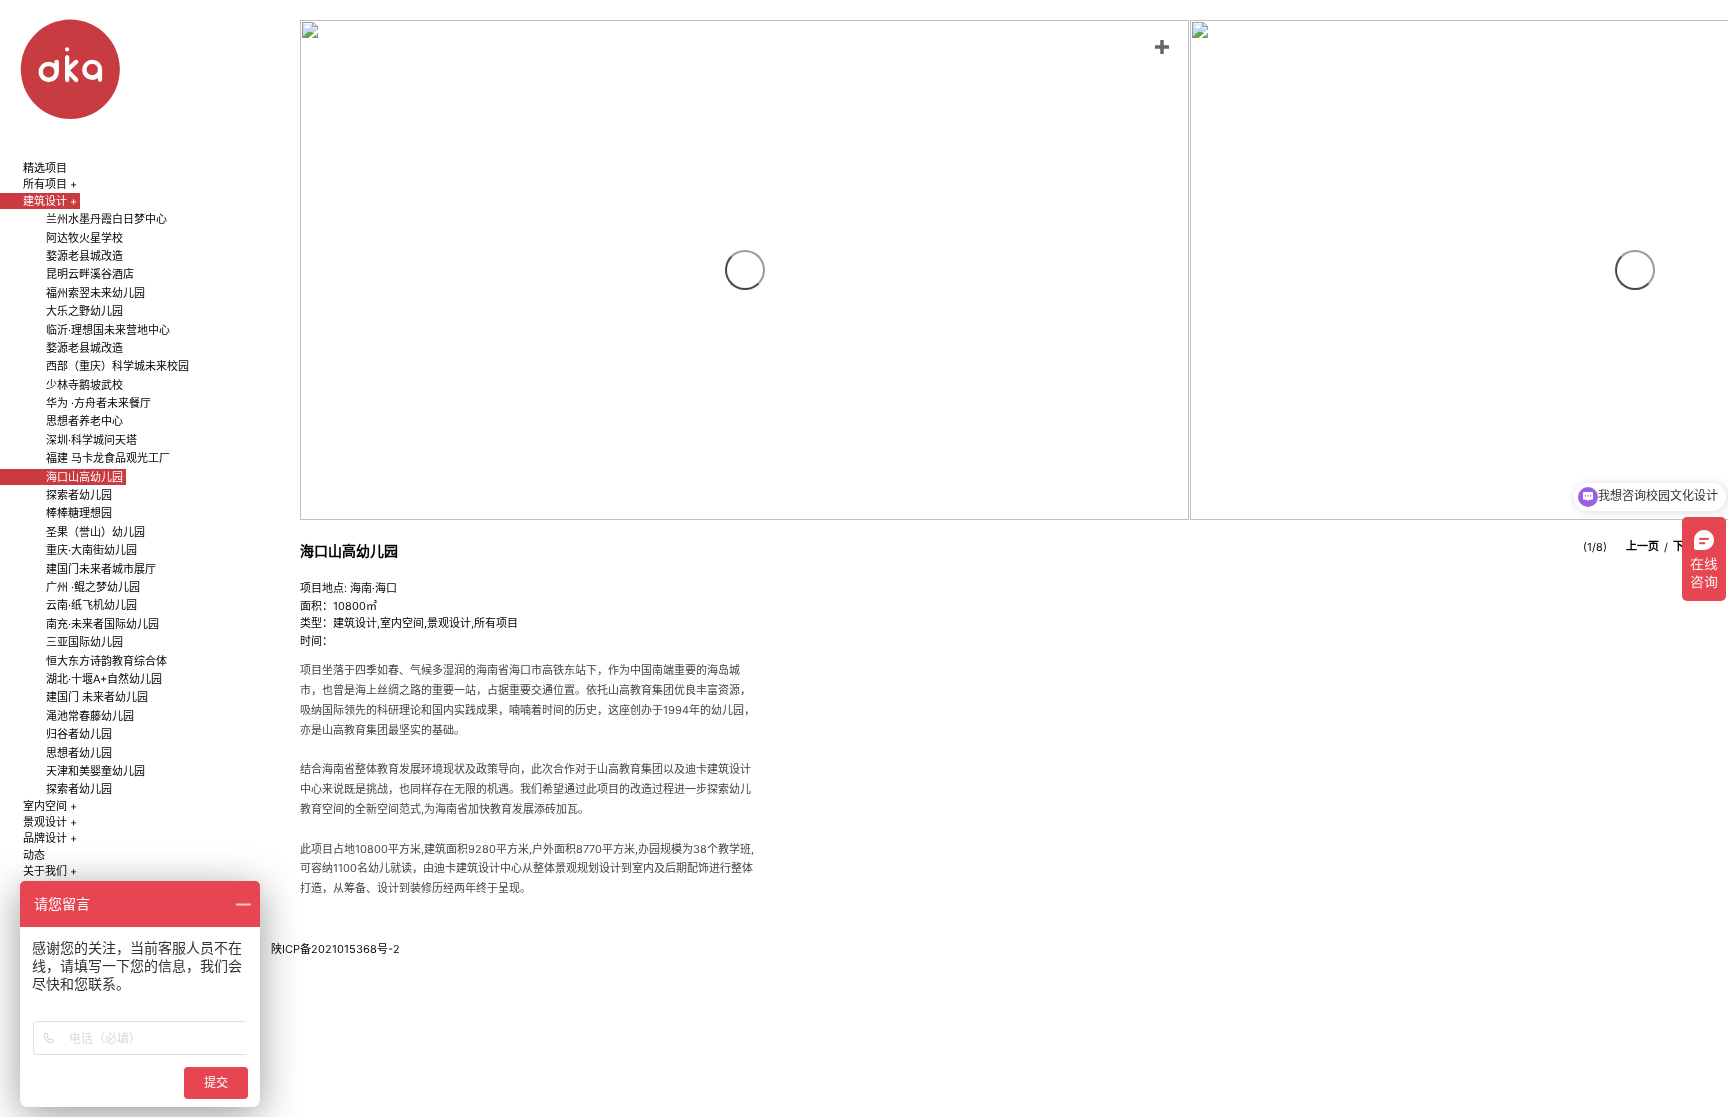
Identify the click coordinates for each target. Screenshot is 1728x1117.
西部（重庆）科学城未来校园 (117, 366)
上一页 (1642, 546)
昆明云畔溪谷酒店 (90, 274)
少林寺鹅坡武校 (84, 385)
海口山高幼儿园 (84, 477)
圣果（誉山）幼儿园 (95, 532)
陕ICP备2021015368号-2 (335, 949)
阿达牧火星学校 (84, 238)
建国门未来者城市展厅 (101, 569)
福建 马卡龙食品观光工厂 (108, 458)
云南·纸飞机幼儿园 (91, 605)
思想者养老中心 (84, 421)
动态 (34, 855)
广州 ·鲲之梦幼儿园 (93, 587)
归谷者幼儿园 (79, 734)
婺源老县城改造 (84, 256)
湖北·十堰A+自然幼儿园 (104, 679)
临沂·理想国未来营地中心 (108, 330)
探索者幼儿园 (79, 495)
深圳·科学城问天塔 (91, 440)
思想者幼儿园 (79, 753)
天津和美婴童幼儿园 (95, 771)
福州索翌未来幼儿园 (95, 293)
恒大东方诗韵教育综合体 (106, 661)
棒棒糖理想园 (79, 513)
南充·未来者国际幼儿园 (102, 624)
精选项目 (45, 168)
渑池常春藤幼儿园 (90, 716)
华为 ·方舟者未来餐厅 (98, 403)
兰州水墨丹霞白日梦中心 (106, 219)
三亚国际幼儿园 (84, 642)
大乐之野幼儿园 (84, 311)
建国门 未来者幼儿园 (97, 697)
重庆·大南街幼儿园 (91, 550)
